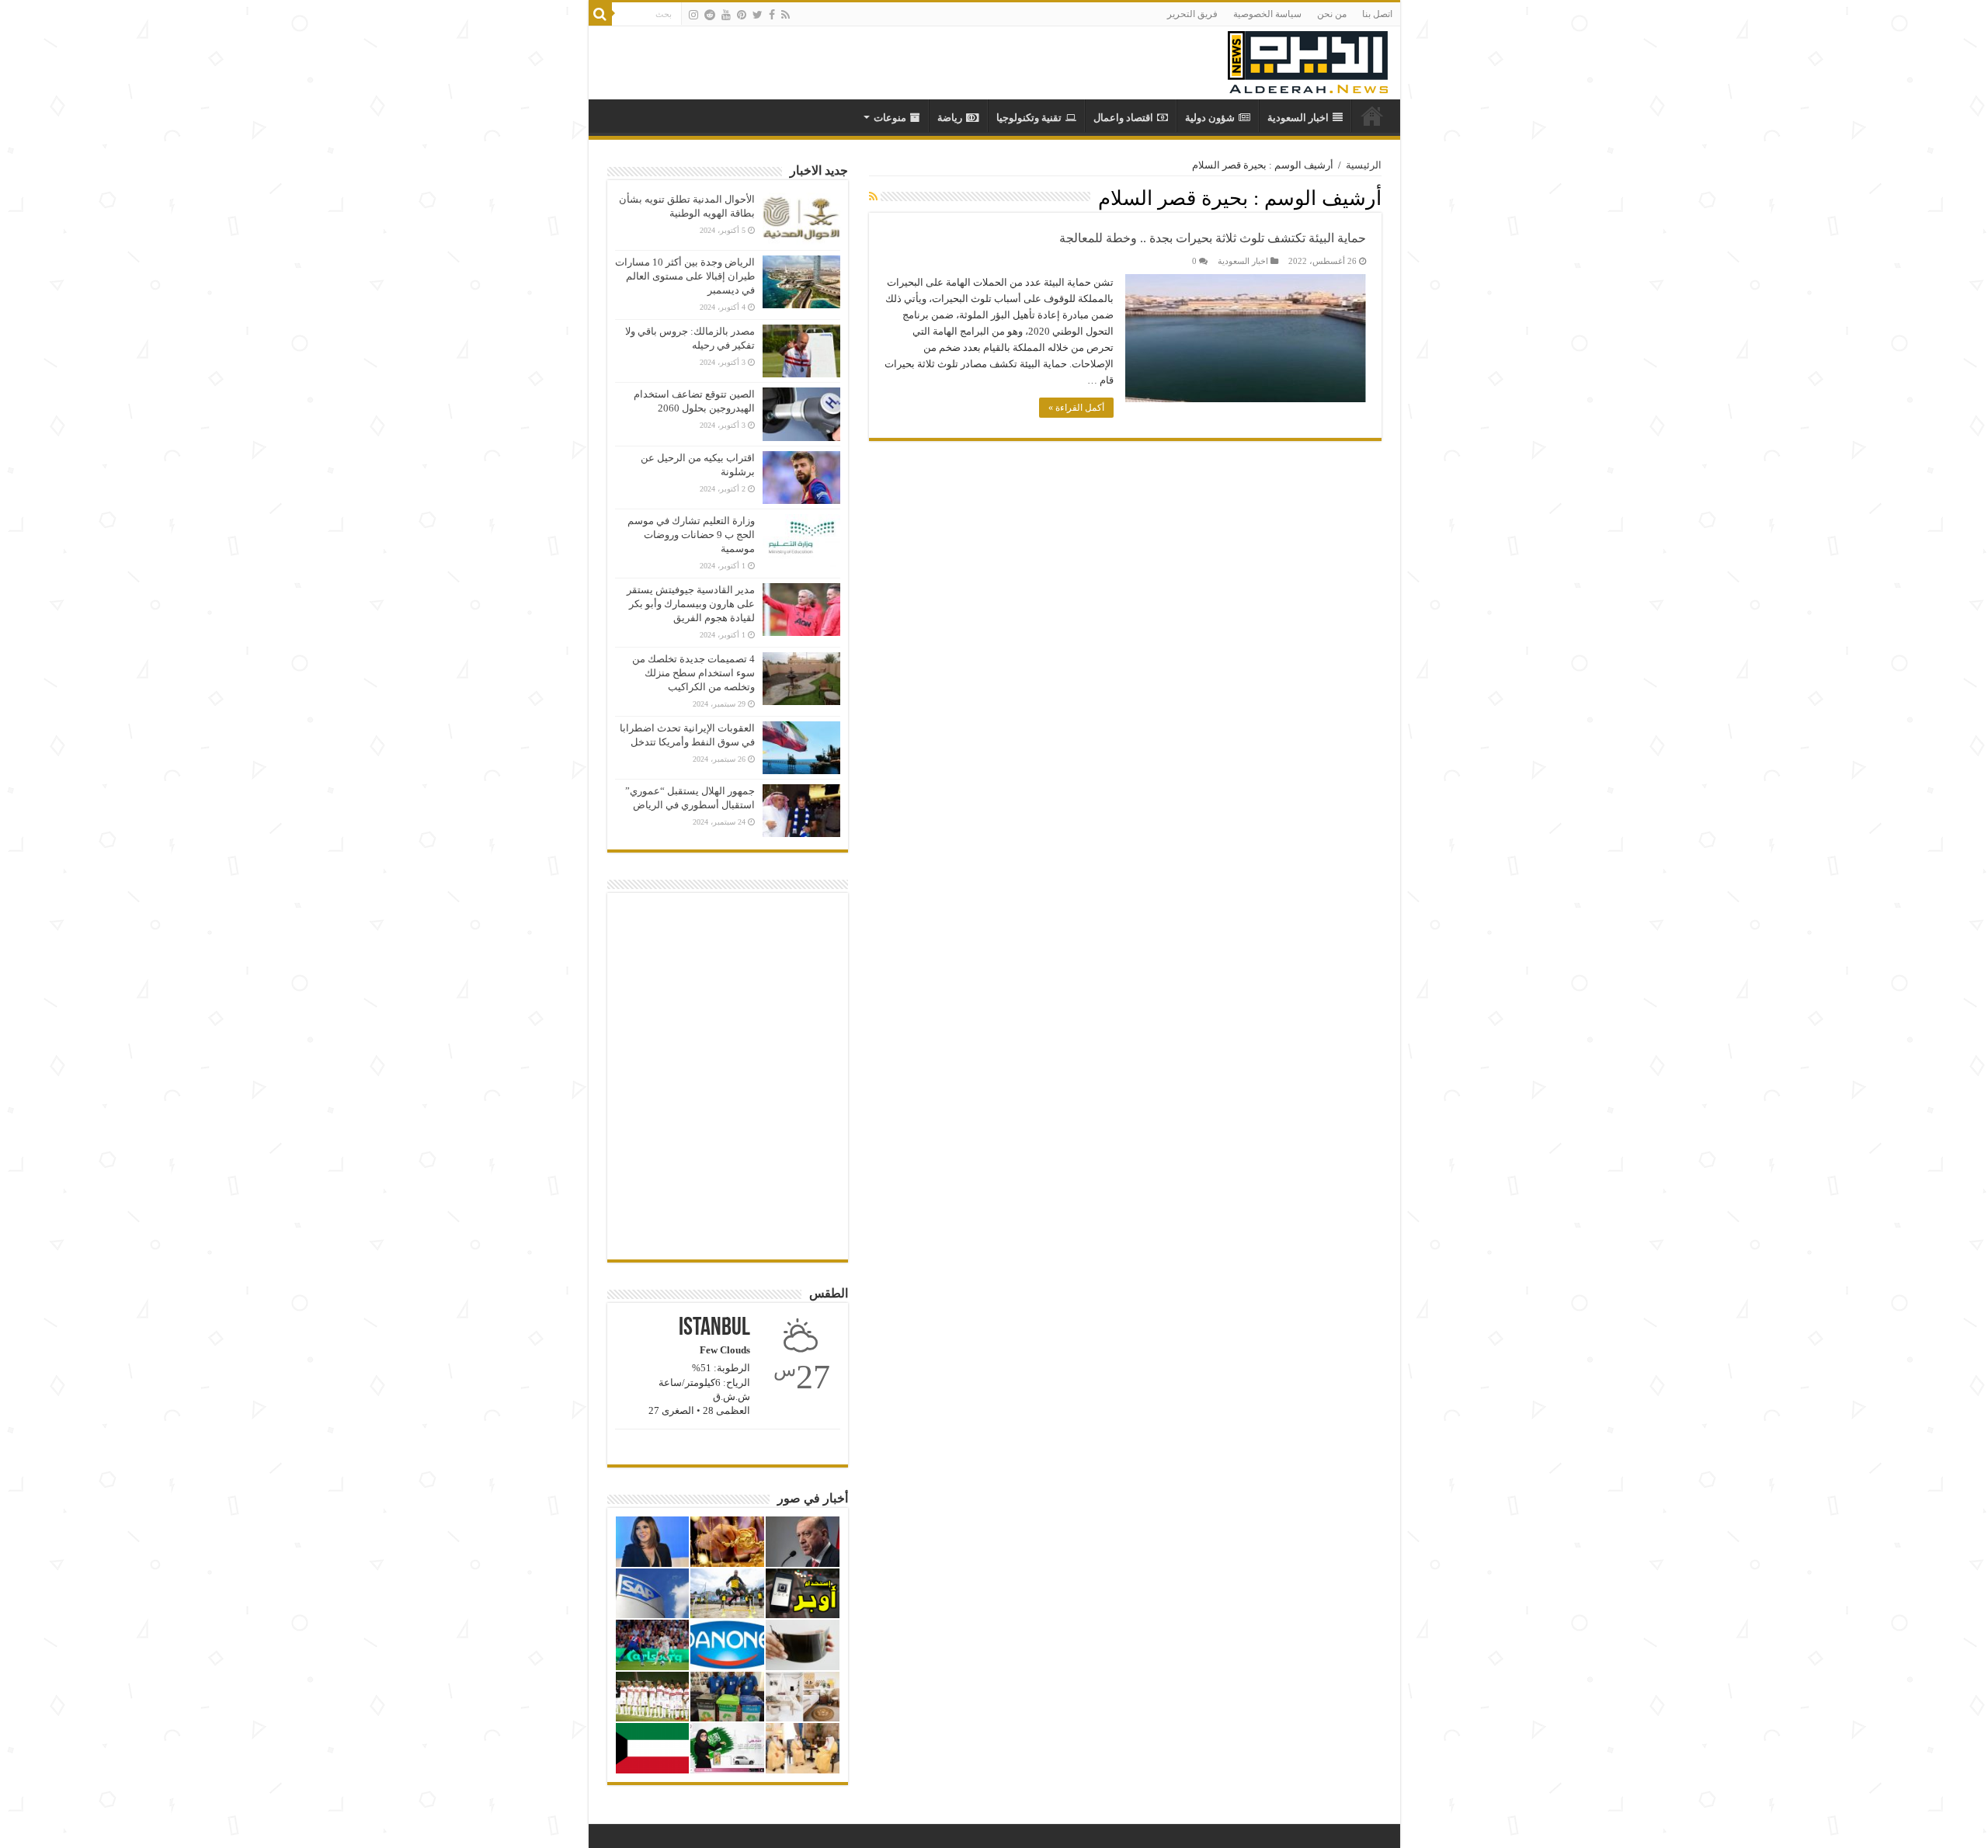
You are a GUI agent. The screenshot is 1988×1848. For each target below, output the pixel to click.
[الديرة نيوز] (1308, 59)
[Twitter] (758, 15)
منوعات (890, 118)
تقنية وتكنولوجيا (1029, 118)
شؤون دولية (1210, 118)
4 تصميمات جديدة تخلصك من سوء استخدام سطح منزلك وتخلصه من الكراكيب (693, 673)
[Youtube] (726, 15)
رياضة (950, 118)
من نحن (1332, 14)
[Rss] (785, 15)
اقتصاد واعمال (1123, 118)
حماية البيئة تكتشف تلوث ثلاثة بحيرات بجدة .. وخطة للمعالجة (1213, 238)
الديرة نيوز (1372, 116)
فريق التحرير (1192, 14)
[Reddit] (710, 15)
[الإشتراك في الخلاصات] (873, 197)
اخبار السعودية (1298, 118)
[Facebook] (772, 15)
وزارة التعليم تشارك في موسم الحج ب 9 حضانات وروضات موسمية (691, 535)
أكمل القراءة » (1076, 408)
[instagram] (693, 15)
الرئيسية (1364, 165)
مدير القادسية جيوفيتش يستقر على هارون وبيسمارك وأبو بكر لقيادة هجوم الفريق (691, 604)
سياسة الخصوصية (1267, 14)
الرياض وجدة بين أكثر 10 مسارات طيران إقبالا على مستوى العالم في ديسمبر (685, 276)
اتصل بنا (1377, 14)
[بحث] (600, 14)
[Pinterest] (742, 15)
